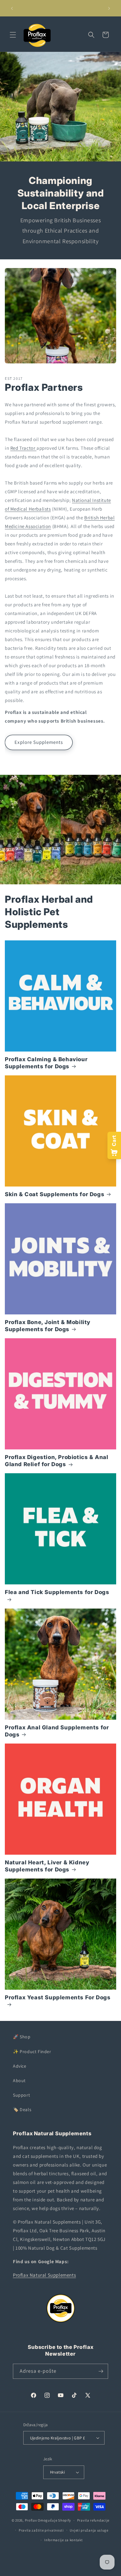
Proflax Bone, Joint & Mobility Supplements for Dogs (48, 1326)
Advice (20, 2066)
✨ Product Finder (32, 2052)
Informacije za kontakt (63, 2540)
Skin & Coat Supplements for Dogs (55, 1194)
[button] (13, 35)
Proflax (31, 2520)
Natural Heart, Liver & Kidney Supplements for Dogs (47, 1866)
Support (21, 2095)
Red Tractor (23, 448)
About (19, 2081)
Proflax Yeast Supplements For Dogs (58, 1997)
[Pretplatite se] (101, 2371)
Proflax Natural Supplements (44, 2275)
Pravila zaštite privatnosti (41, 2530)
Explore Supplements (39, 742)
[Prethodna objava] (12, 8)
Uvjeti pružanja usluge (89, 2530)
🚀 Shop (22, 2037)
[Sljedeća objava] (109, 8)
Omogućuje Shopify (54, 2520)
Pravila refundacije (93, 2520)
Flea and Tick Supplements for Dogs (57, 1592)
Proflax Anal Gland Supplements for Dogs (57, 1731)
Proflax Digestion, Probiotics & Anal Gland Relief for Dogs (57, 1461)
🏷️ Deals (22, 2110)
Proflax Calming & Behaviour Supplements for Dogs (46, 1063)
